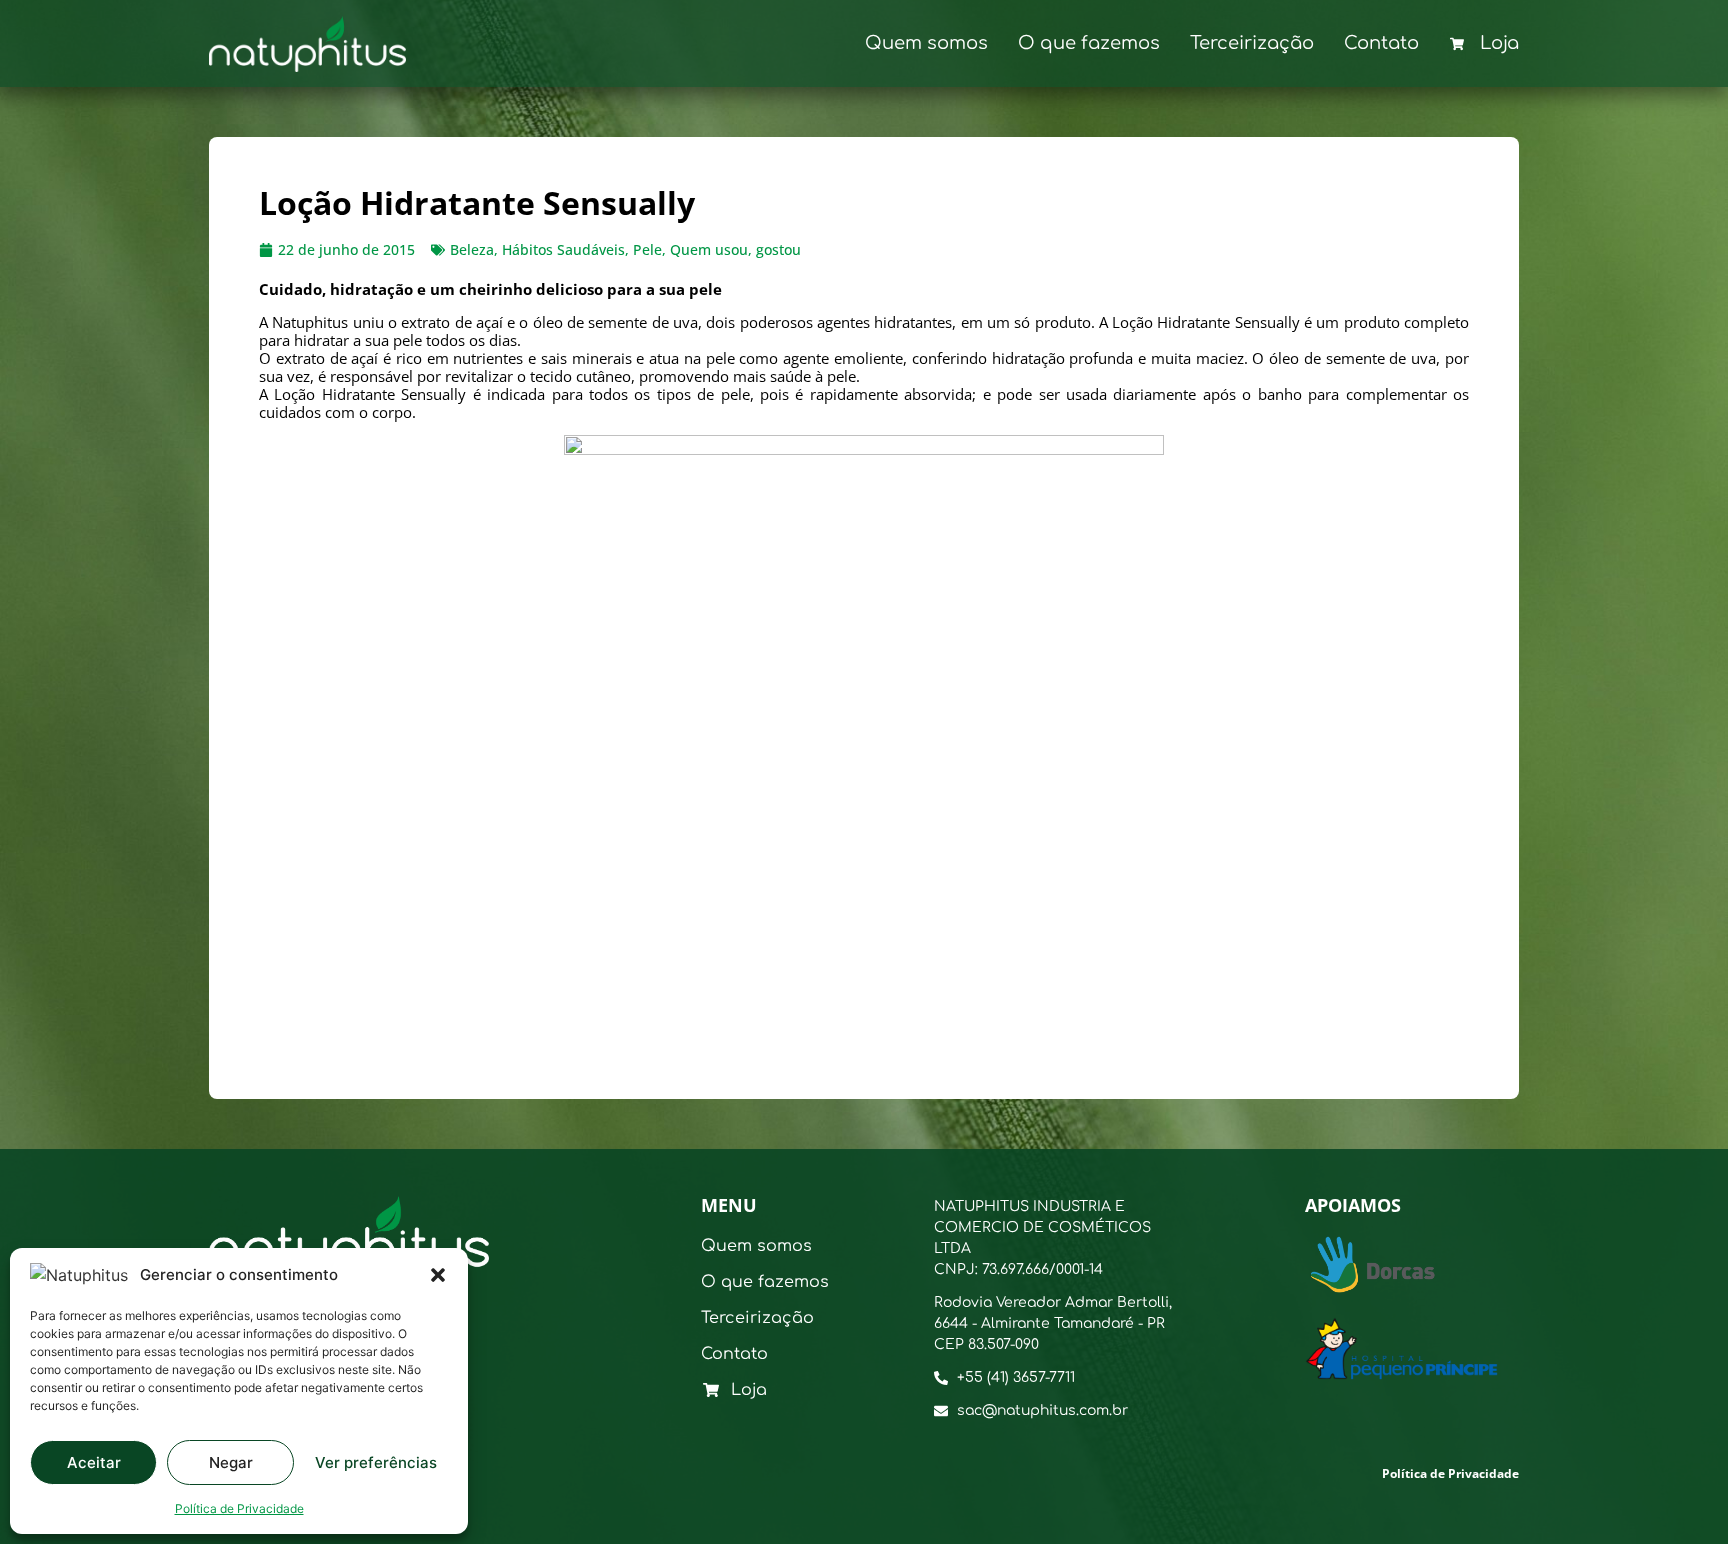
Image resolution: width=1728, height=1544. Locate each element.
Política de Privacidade (239, 1508)
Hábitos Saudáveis (563, 249)
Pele (647, 249)
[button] (438, 1275)
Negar (231, 1462)
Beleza (472, 249)
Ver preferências (376, 1462)
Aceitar (94, 1462)
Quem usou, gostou (735, 249)
